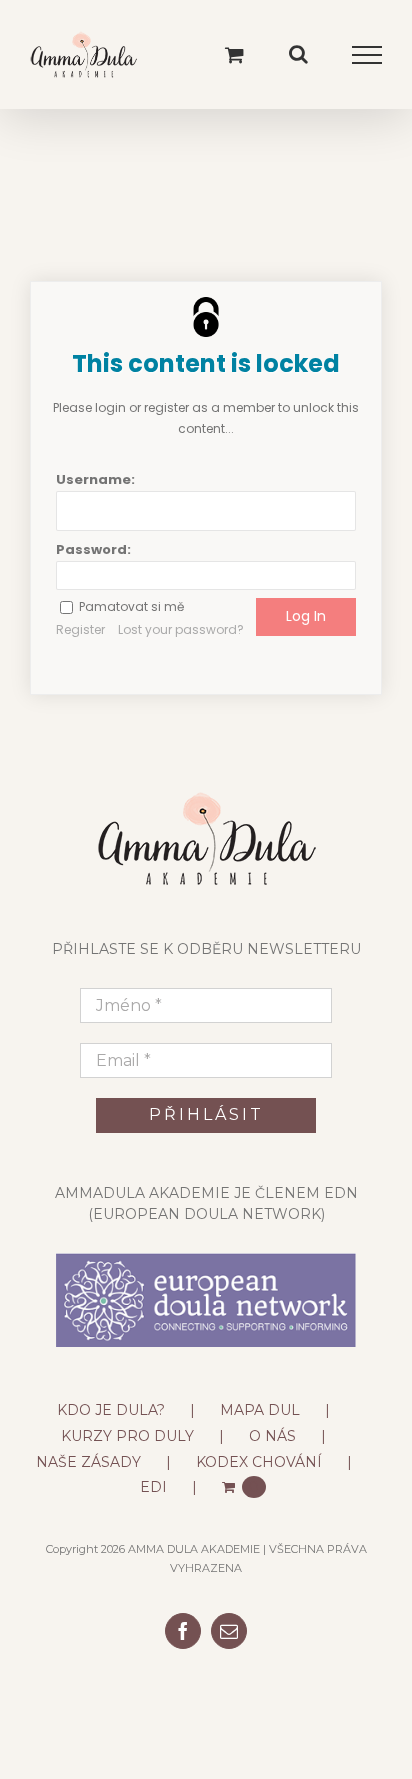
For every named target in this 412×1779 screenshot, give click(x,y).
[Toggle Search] (298, 54)
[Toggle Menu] (367, 55)
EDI (153, 1487)
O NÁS (272, 1436)
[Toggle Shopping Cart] (234, 54)
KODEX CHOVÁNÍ (259, 1462)
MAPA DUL (260, 1410)
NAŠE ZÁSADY (88, 1462)
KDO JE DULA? (111, 1410)
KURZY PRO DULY (127, 1436)
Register (80, 629)
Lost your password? (181, 629)
